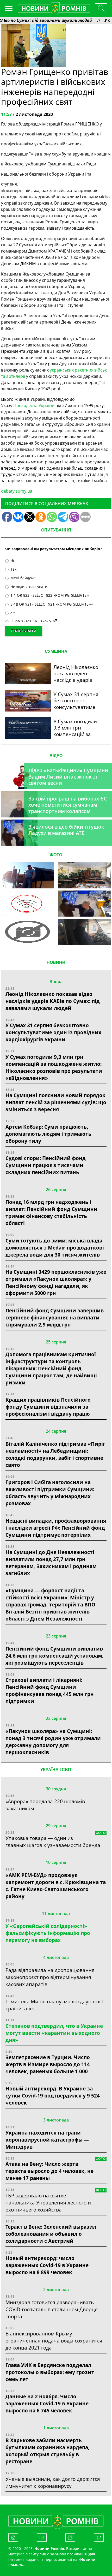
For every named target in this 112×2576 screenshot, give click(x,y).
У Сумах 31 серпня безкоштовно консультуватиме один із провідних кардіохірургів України (53, 1032)
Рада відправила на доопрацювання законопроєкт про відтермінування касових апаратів (50, 1977)
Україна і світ (56, 1770)
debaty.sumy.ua (17, 491)
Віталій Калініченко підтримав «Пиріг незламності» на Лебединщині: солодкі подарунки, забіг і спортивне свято (55, 1454)
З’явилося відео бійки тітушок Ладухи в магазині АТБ (66, 830)
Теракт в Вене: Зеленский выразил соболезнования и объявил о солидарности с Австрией (51, 2234)
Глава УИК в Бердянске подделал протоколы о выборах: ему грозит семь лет (50, 2372)
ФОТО (56, 855)
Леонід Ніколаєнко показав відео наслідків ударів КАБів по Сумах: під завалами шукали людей (53, 1001)
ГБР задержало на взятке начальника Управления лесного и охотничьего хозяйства (48, 2203)
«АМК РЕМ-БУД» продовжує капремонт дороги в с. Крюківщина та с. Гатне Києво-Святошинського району (56, 1886)
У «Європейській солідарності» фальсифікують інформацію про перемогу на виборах (48, 1933)
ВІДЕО (56, 756)
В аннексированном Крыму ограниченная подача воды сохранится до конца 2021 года (54, 2341)
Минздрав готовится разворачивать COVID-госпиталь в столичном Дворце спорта (52, 2309)
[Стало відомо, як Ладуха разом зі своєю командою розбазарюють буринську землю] (27, 875)
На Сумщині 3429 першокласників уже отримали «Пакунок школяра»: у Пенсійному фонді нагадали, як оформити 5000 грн (56, 1282)
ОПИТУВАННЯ (56, 530)
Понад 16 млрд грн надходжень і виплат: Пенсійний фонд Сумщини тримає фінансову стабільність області (51, 1212)
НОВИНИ (56, 962)
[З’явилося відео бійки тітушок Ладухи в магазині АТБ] (84, 904)
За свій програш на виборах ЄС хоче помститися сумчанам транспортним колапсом (68, 805)
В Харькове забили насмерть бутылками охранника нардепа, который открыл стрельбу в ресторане (48, 2451)
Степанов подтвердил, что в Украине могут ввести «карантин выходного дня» (54, 2033)
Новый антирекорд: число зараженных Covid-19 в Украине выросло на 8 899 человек (47, 2265)
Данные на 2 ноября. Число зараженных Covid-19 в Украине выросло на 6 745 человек (47, 2403)
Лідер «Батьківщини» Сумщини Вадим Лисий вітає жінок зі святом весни (68, 777)
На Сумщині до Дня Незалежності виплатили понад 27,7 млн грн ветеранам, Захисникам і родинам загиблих (51, 1563)
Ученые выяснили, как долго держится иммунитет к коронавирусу (53, 2482)
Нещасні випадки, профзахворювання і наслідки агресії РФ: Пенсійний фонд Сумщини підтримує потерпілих (56, 1528)
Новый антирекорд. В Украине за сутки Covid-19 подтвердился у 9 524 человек (53, 2096)
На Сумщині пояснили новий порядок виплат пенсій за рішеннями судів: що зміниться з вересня (56, 1102)
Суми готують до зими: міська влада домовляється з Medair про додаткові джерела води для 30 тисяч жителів (55, 1248)
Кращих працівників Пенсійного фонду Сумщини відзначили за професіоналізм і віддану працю (48, 1407)
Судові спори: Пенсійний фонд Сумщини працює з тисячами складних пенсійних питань (46, 1165)
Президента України (34, 405)
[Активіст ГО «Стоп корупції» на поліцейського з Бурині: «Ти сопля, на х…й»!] (27, 932)
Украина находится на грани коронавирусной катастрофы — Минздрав (47, 2140)
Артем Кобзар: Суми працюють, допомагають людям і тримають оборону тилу (48, 1134)
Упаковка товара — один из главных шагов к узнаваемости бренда (53, 1842)
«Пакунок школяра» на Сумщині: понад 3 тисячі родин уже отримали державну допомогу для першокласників (53, 1742)
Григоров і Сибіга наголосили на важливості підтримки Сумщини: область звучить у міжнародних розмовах (50, 1493)
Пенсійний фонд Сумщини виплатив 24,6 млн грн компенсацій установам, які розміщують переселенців (55, 1656)
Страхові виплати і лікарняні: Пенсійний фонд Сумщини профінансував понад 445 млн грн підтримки (50, 1690)
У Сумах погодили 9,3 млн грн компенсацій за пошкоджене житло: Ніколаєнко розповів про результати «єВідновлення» (54, 1067)
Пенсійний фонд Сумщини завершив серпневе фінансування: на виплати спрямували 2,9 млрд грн (55, 1317)
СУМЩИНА (56, 651)
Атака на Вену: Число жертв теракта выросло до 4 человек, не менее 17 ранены (49, 2171)
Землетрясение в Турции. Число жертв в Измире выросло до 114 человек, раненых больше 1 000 (48, 2064)
